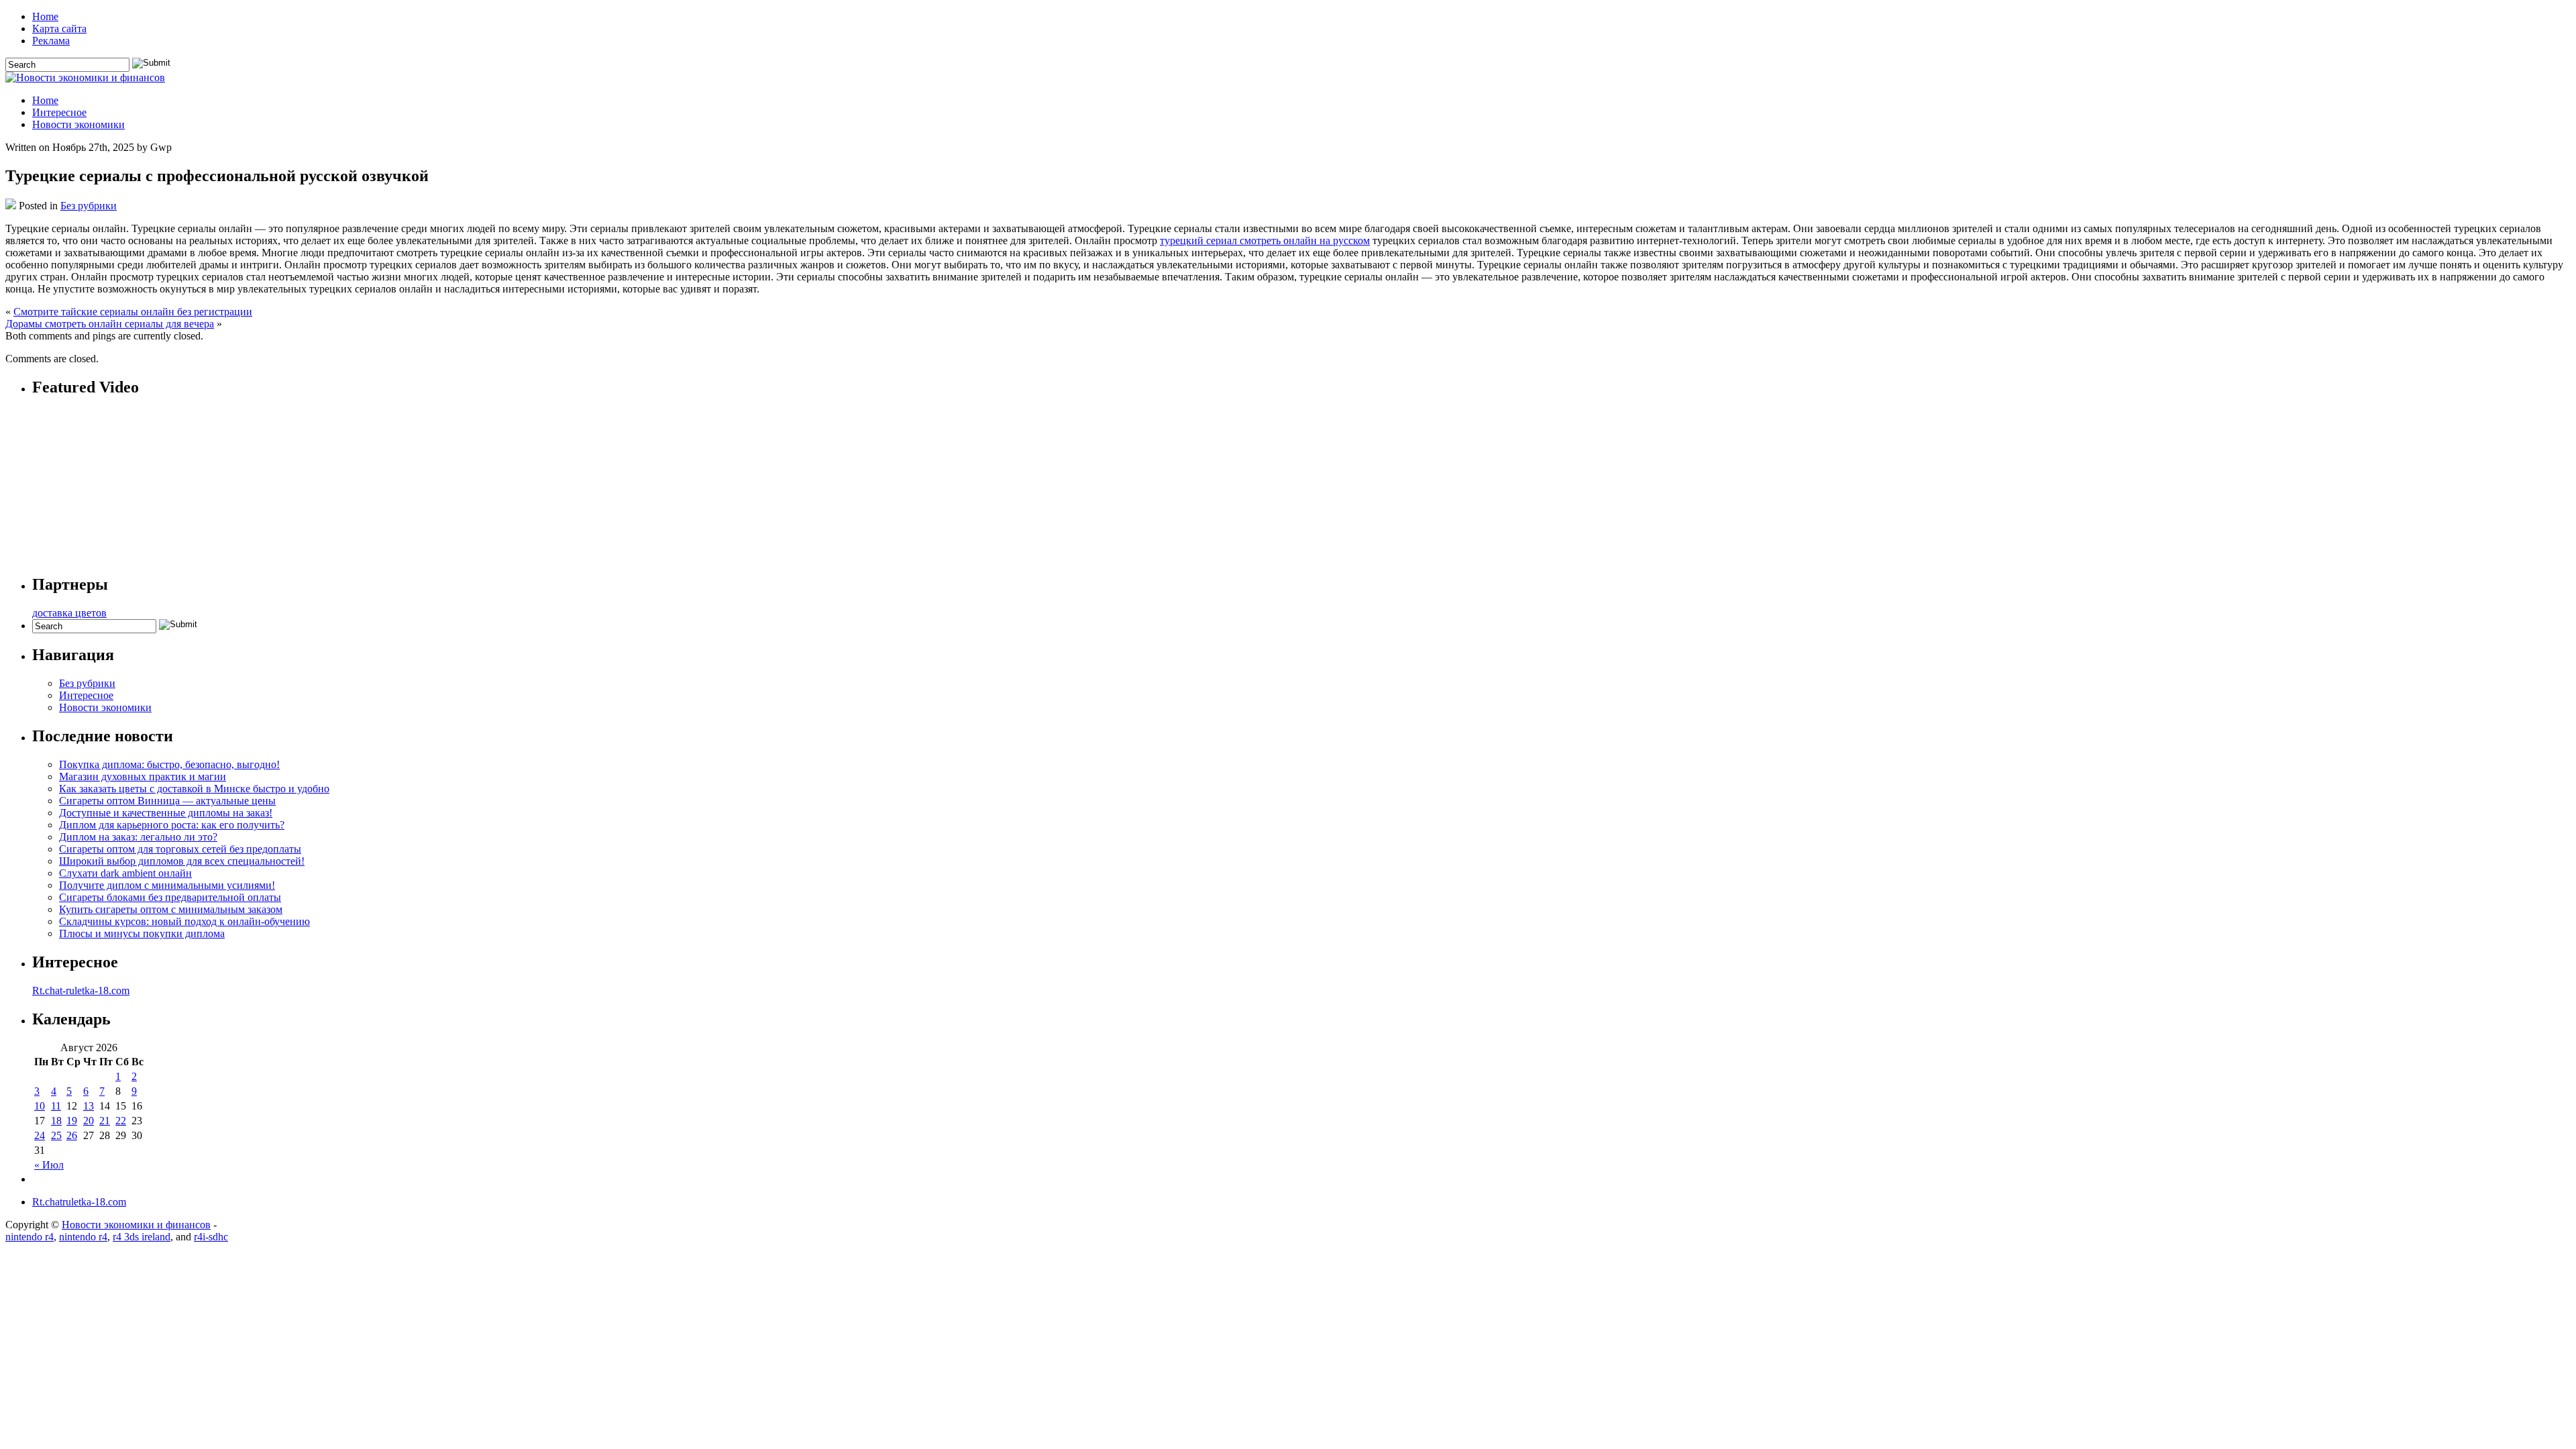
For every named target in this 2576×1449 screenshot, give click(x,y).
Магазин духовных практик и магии (143, 776)
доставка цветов (69, 613)
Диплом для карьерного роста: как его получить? (172, 825)
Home (45, 16)
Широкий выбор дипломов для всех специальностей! (182, 861)
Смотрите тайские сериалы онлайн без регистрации (133, 312)
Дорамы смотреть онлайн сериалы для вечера (110, 324)
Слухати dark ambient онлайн (125, 873)
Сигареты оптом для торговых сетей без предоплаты (180, 849)
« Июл (49, 1165)
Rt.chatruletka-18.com (79, 1202)
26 (72, 1135)
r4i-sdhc (211, 1237)
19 (72, 1121)
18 (56, 1121)
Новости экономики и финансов (136, 1225)
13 (89, 1106)
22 (121, 1121)
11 (56, 1106)
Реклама (51, 41)
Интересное (59, 112)
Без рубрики (89, 206)
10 (40, 1106)
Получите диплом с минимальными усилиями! (167, 885)
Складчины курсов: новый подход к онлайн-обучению (184, 921)
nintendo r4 (30, 1237)
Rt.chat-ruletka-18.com (81, 990)
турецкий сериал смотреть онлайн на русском (1265, 240)
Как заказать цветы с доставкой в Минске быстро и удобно (194, 789)
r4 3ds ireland (142, 1237)
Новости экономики (78, 124)
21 (105, 1121)
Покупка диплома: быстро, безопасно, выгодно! (169, 764)
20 (89, 1121)
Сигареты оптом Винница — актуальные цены (167, 801)
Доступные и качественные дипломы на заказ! (166, 813)
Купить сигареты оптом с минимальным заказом (171, 909)
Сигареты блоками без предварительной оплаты (170, 897)
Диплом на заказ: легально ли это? (138, 837)
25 (56, 1135)
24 (40, 1135)
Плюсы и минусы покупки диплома (142, 933)
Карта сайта (59, 29)
